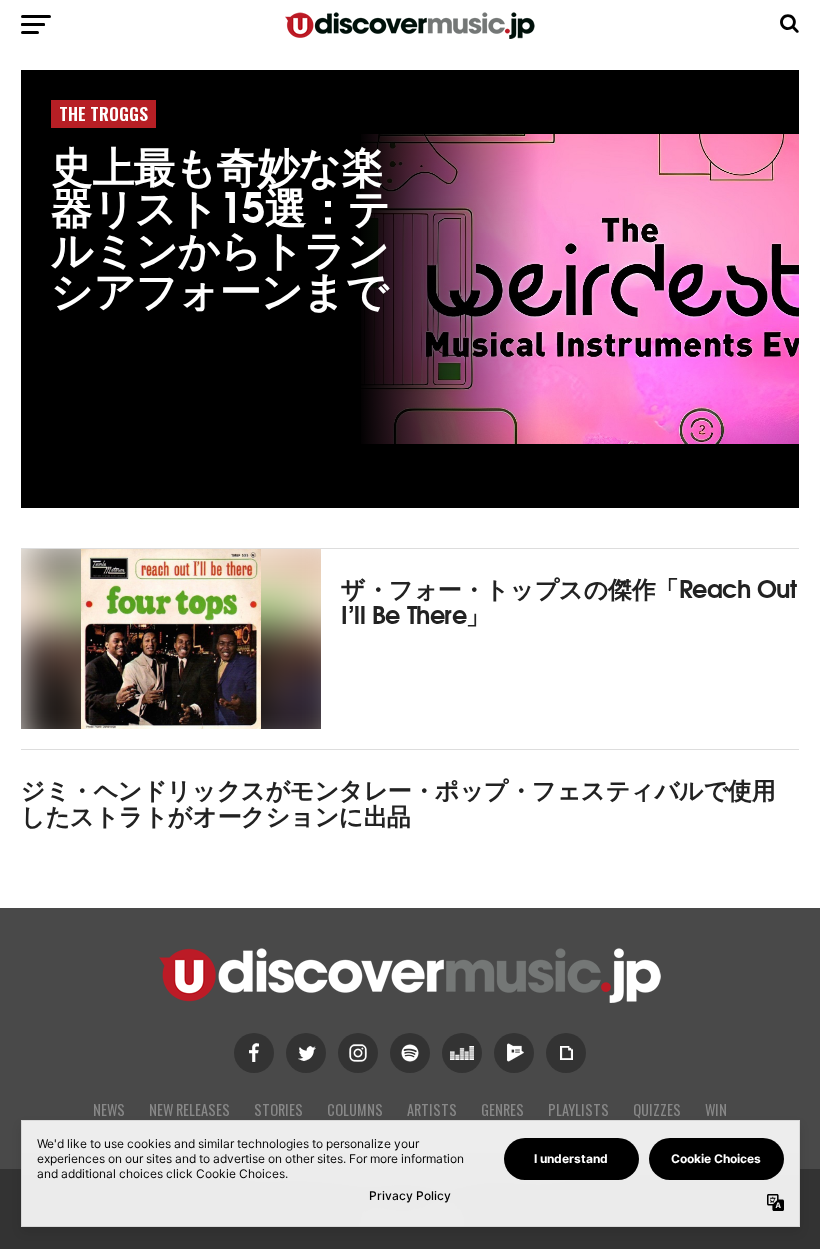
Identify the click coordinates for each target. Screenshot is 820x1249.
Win (716, 1109)
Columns (355, 1109)
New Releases (189, 1109)
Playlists (578, 1109)
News (109, 1109)
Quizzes (657, 1109)
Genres (502, 1109)
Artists (432, 1109)
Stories (278, 1109)
